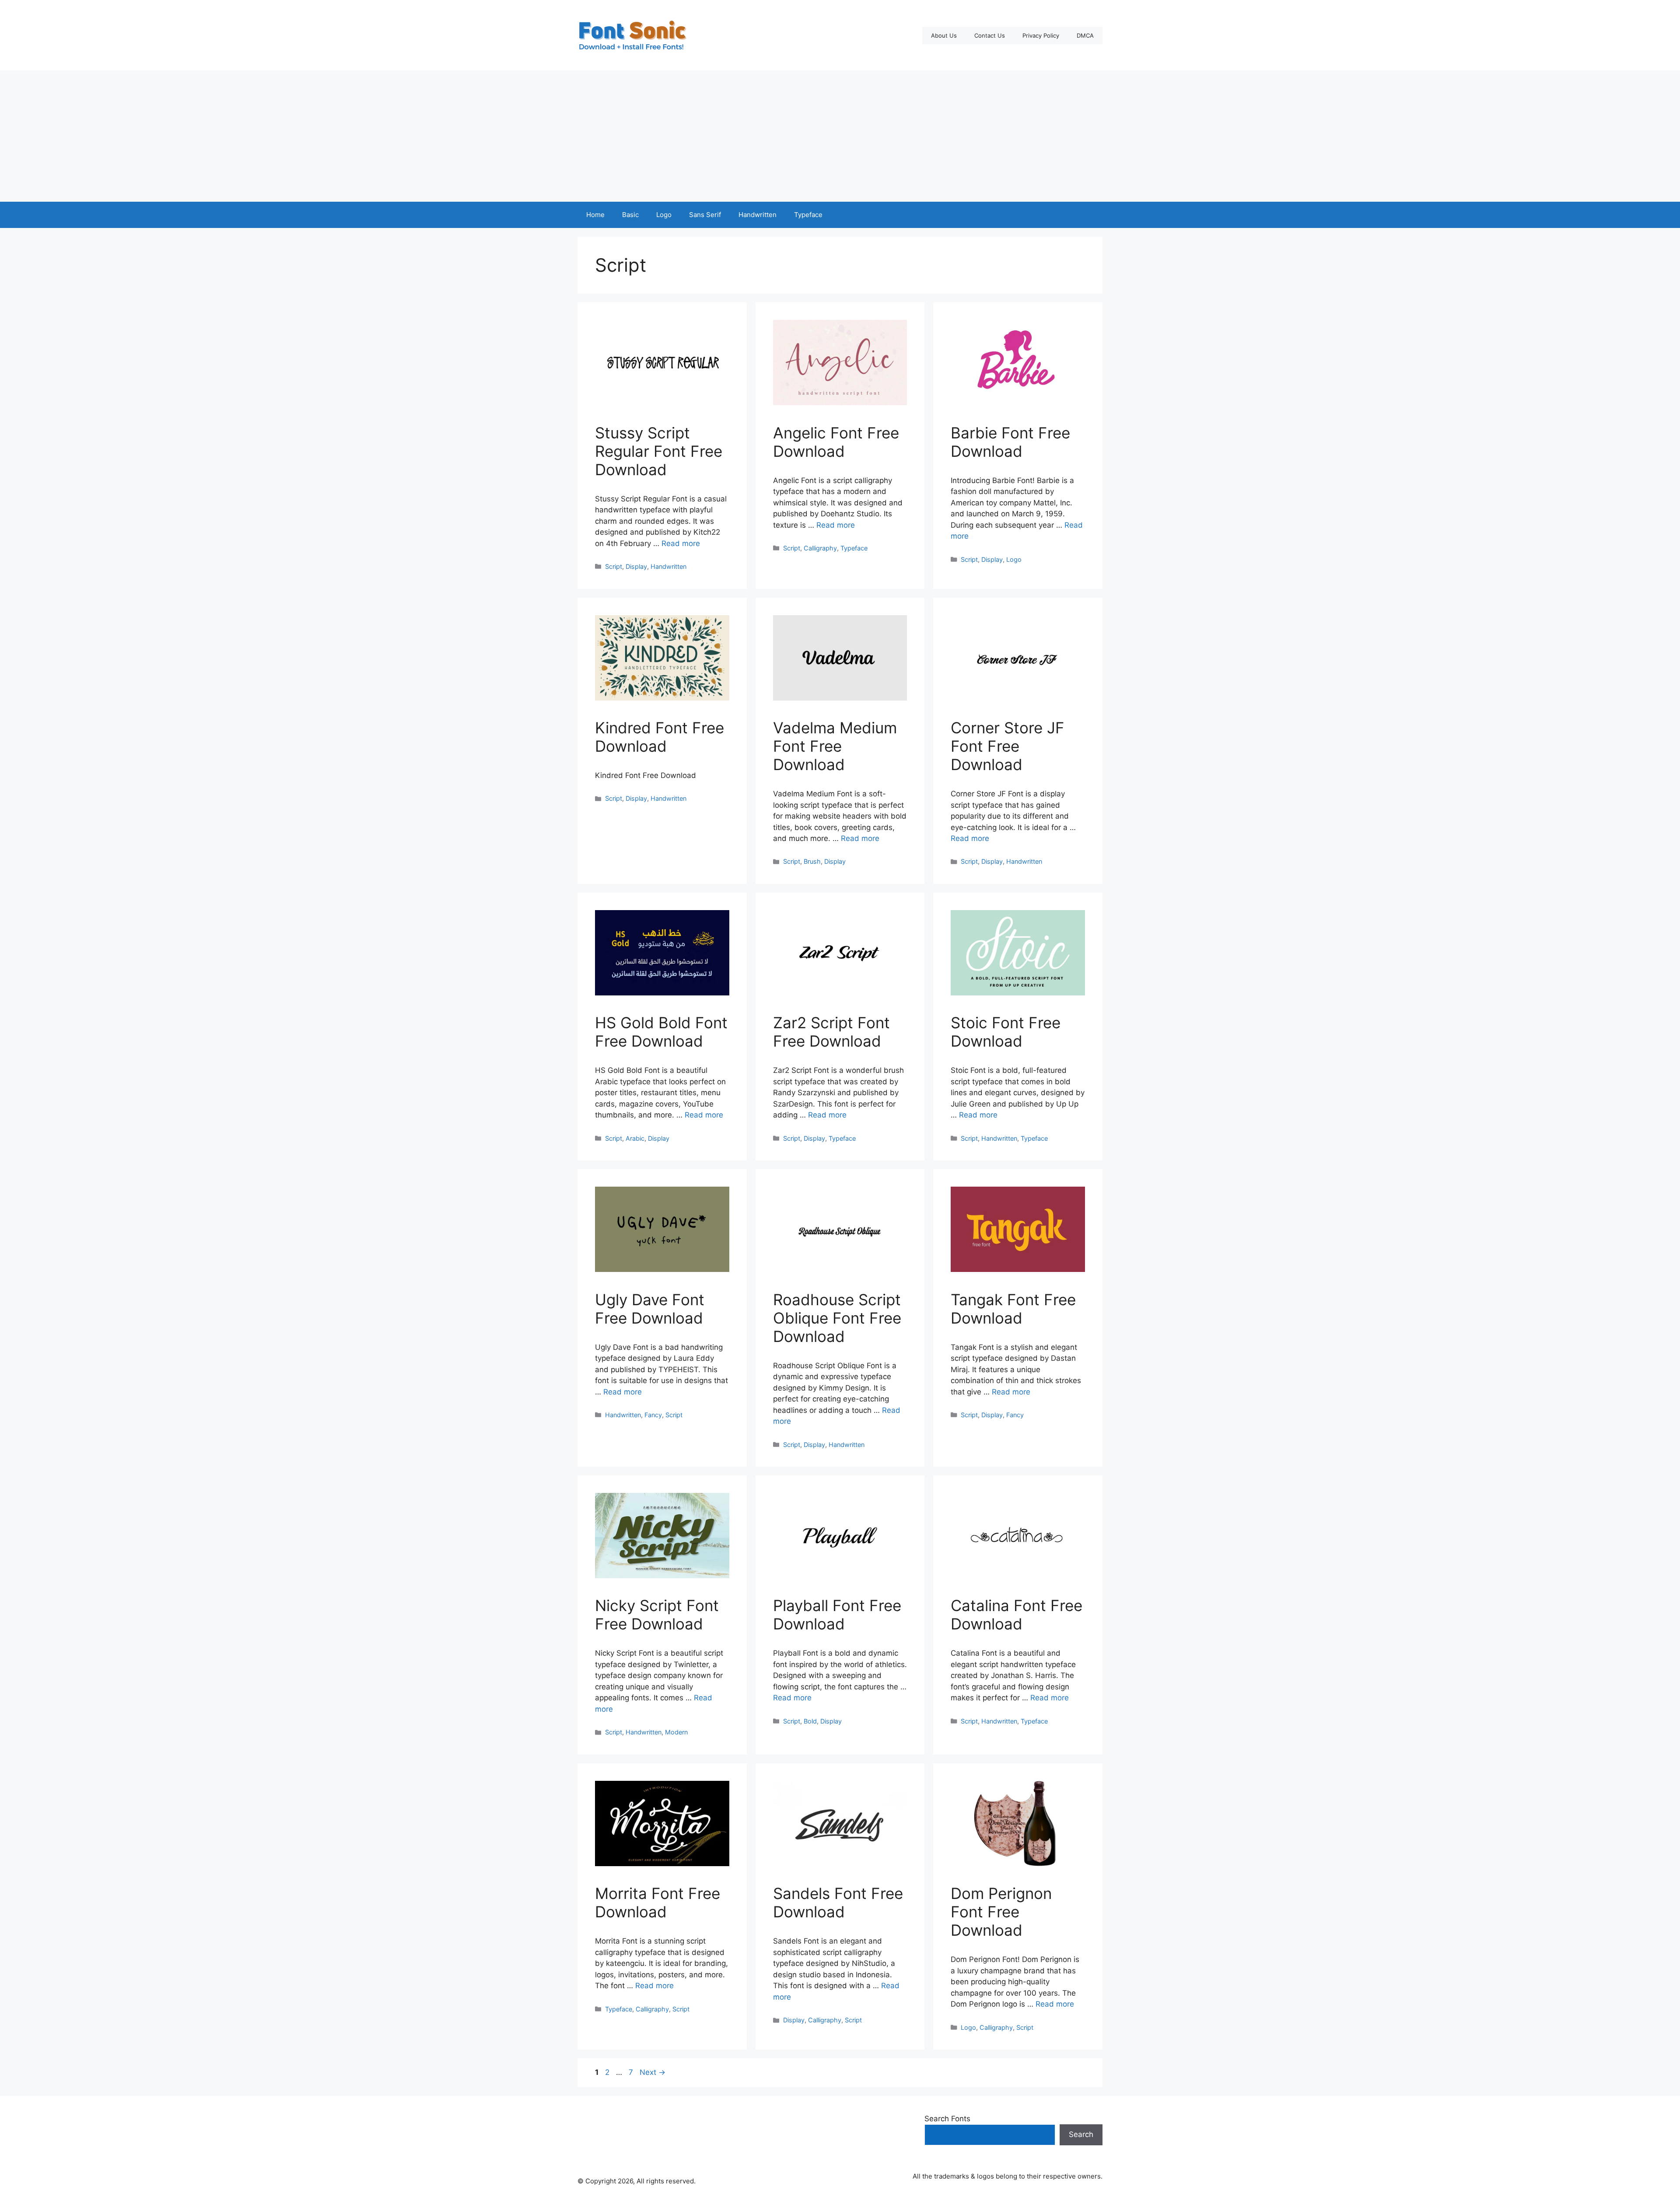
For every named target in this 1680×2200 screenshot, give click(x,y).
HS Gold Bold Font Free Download (661, 1032)
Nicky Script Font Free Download (657, 1615)
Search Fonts (947, 2119)
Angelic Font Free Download (836, 442)
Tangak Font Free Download (1013, 1309)
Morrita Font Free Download (658, 1902)
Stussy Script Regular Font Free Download (659, 451)
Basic (630, 215)
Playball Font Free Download (837, 1615)
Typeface (808, 215)
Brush (812, 861)
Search (1081, 2134)
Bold (810, 1721)
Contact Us (990, 35)
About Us (944, 35)
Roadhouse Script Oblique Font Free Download (837, 1318)
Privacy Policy (1041, 35)
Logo (664, 215)
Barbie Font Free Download (1010, 442)
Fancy (653, 1415)
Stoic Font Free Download (1006, 1032)
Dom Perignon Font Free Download (1001, 1912)
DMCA (1085, 35)
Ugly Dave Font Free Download (650, 1309)
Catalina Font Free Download (1017, 1615)
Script (614, 566)
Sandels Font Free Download (838, 1902)
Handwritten (758, 215)
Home (595, 215)
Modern (676, 1732)
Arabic (635, 1138)
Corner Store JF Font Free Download (1008, 746)
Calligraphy (820, 548)
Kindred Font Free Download (660, 737)
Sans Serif (705, 215)
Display (636, 566)
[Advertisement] (840, 136)
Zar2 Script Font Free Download (831, 1032)
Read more (681, 543)
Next (653, 2072)
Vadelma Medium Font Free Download (835, 746)
